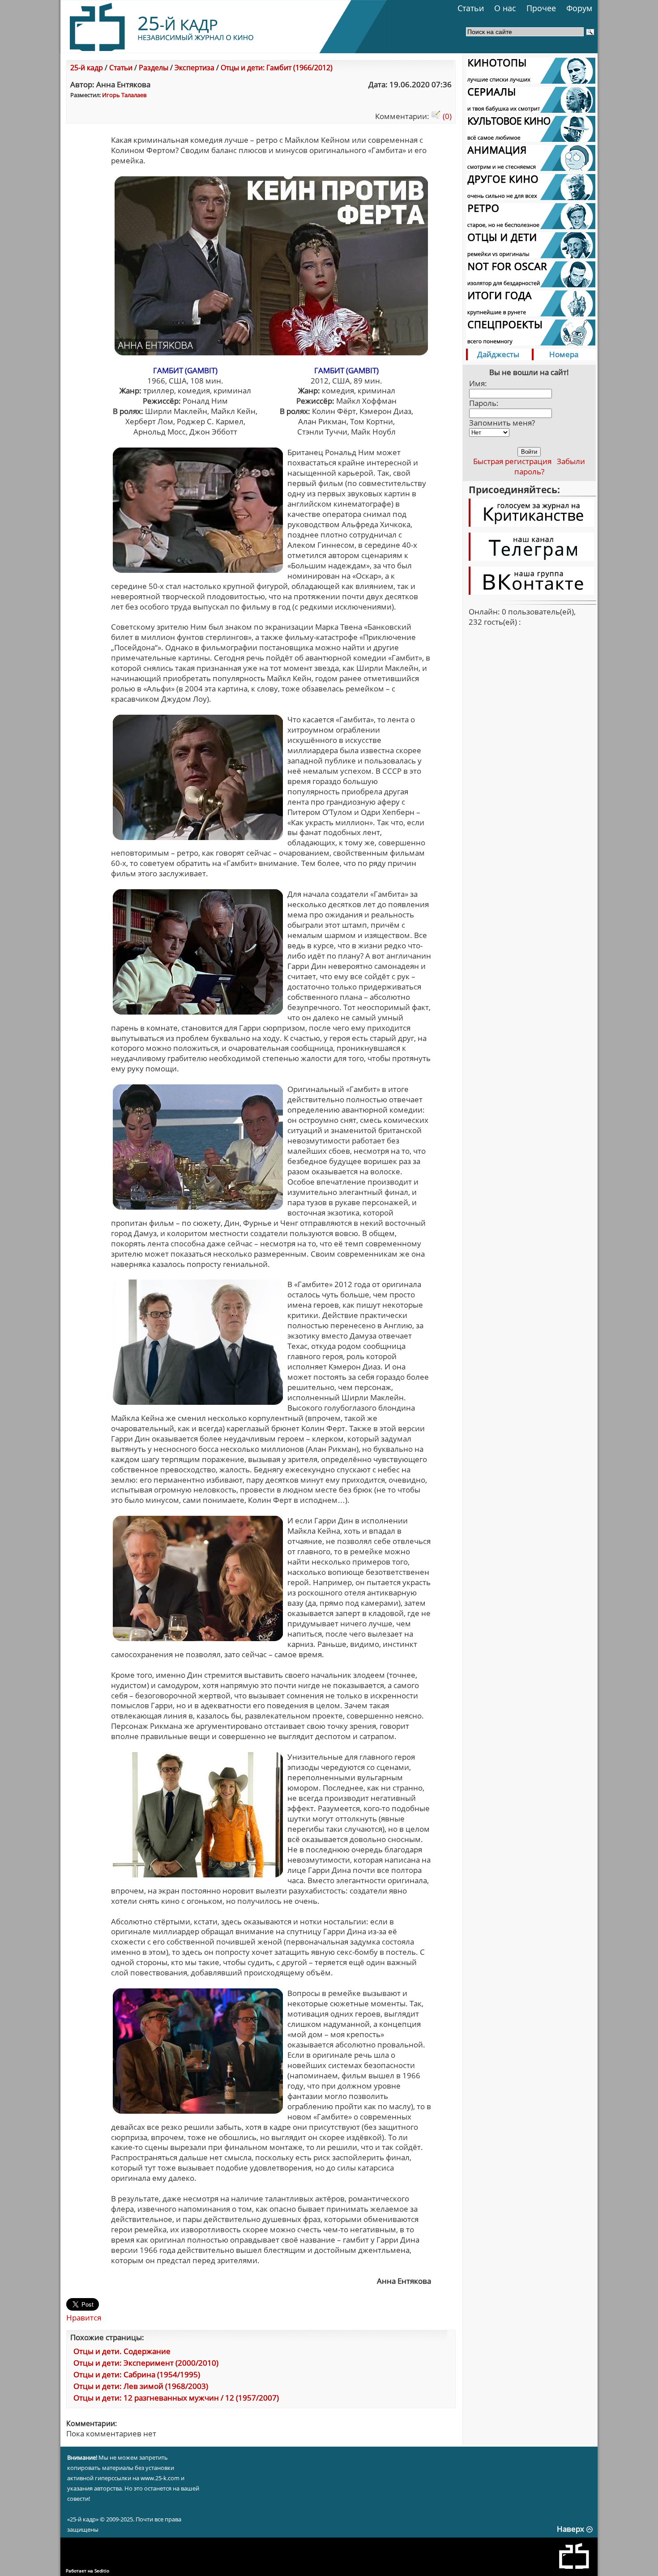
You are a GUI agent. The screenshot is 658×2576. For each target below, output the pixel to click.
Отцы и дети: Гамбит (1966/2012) (277, 68)
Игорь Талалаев (124, 95)
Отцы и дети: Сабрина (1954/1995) (137, 2374)
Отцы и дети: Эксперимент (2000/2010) (146, 2363)
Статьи (471, 8)
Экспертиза (194, 68)
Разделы (154, 68)
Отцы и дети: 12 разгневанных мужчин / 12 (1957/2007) (176, 2398)
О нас (505, 8)
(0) (446, 116)
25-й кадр (87, 68)
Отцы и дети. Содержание (122, 2351)
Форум (579, 8)
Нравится (84, 2318)
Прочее (541, 8)
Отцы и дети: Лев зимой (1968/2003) (141, 2386)
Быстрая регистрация (512, 461)
